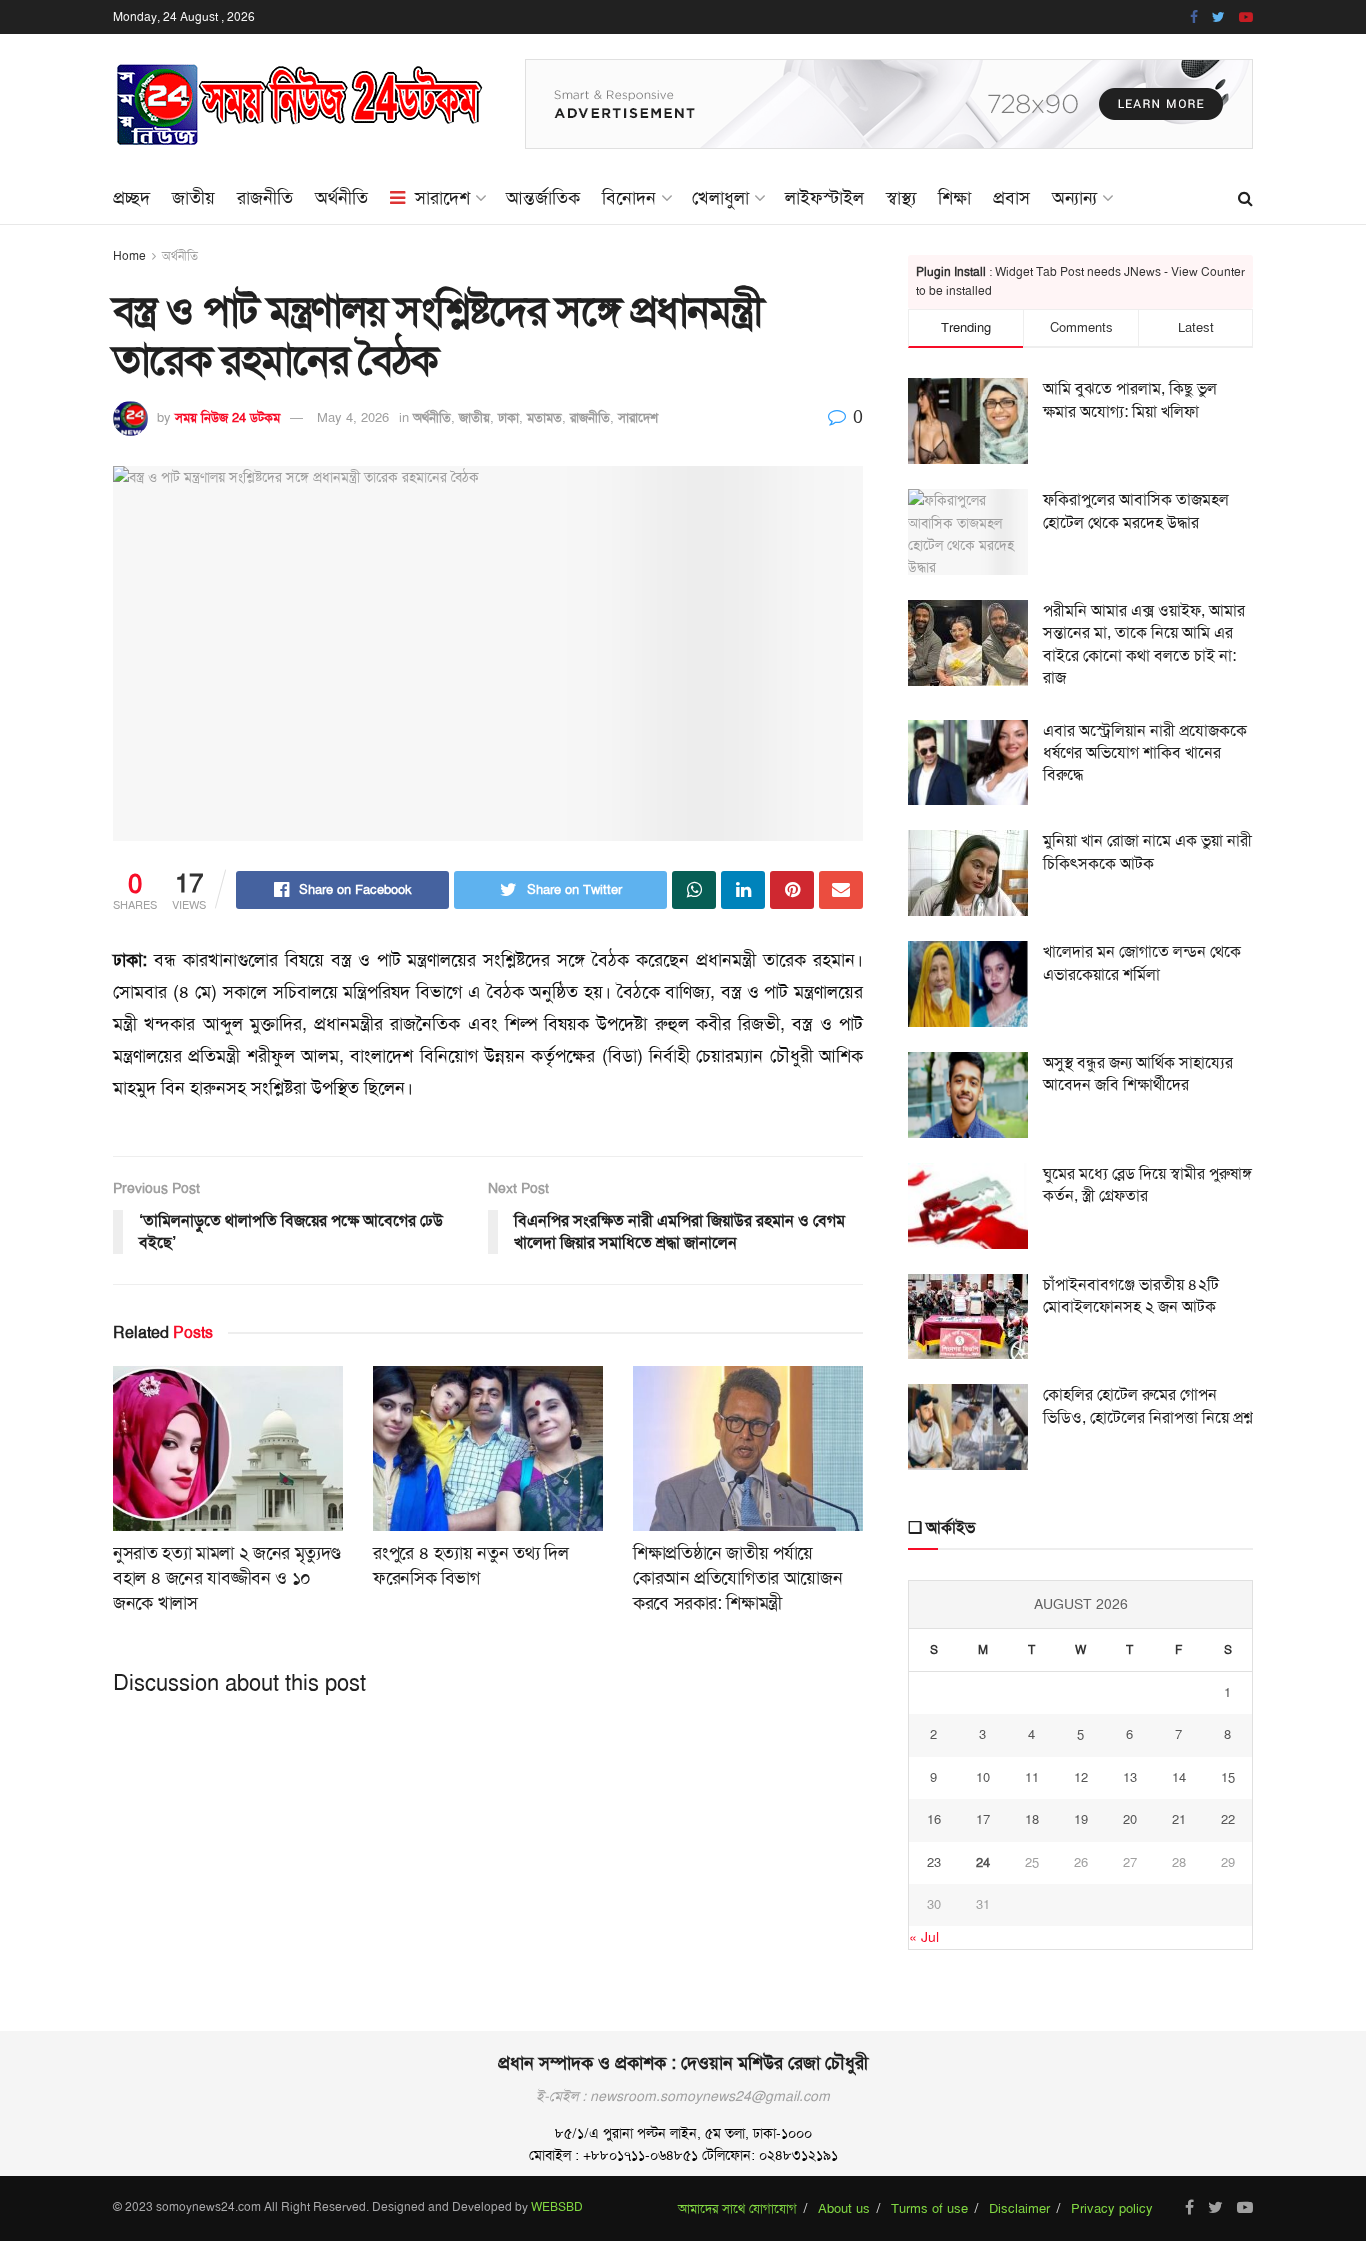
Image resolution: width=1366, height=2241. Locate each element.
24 (983, 1862)
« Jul (924, 1937)
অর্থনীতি (341, 198)
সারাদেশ (442, 198)
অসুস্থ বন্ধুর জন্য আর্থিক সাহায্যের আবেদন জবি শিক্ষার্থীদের (1138, 1073)
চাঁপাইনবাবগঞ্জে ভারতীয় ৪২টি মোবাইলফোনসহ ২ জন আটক (1131, 1295)
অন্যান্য (1074, 198)
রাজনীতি (265, 198)
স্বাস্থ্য (901, 198)
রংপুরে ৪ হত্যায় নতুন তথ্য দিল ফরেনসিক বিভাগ (470, 1565)
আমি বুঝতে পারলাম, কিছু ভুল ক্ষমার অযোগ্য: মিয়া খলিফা (1130, 399)
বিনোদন (629, 198)
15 (1228, 1777)
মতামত (544, 417)
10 (983, 1777)
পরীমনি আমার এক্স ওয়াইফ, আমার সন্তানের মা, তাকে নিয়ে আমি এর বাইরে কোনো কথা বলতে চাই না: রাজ (1144, 644)
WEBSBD (557, 2207)
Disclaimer (1019, 2208)
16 (934, 1819)
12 (1081, 1777)
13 (1130, 1777)
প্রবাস (1011, 198)
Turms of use (929, 2208)
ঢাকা (508, 417)
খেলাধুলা (720, 198)
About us (844, 2208)
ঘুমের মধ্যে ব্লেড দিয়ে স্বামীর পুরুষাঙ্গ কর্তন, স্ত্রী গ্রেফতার (1147, 1184)
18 (1032, 1819)
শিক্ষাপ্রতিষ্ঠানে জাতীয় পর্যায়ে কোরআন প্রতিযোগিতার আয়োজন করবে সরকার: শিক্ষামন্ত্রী (737, 1578)
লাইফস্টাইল (824, 198)
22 (1228, 1819)
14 (1179, 1777)
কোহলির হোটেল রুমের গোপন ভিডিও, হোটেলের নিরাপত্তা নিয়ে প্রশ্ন (1148, 1405)
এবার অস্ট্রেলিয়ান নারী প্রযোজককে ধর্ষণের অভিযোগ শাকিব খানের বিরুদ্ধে (1145, 753)
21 (1179, 1819)
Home (129, 256)
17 (983, 1819)
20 (1130, 1819)
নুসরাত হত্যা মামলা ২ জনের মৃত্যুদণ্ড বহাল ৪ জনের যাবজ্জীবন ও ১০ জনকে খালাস (227, 1578)
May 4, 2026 (353, 417)
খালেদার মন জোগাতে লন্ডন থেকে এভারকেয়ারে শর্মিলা (1142, 962)
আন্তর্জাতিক (543, 198)
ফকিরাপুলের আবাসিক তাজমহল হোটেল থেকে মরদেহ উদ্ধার (1136, 510)
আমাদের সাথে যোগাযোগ (737, 2208)
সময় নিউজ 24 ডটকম (227, 417)
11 (1032, 1777)
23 (934, 1862)
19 (1081, 1819)
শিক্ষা (954, 198)
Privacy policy (1112, 2208)
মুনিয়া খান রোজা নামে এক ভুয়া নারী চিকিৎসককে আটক (1147, 851)
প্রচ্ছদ (131, 198)
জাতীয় (193, 198)
